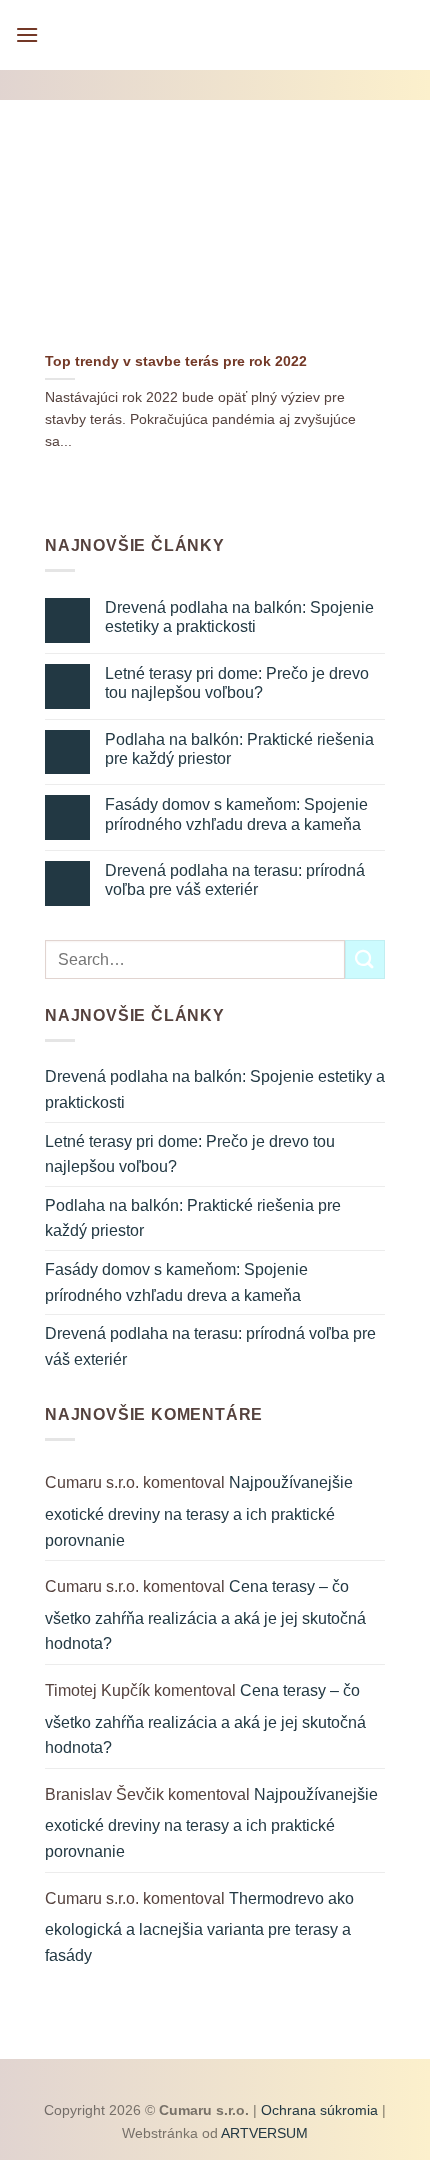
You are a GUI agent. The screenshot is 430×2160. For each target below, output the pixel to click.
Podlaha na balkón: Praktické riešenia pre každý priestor (239, 749)
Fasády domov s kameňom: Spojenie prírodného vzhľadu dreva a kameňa (236, 814)
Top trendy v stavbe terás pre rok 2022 (176, 361)
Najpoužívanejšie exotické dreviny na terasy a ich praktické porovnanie (199, 1511)
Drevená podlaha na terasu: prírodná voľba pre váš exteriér (235, 880)
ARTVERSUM (263, 2133)
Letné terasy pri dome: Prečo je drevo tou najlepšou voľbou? (237, 683)
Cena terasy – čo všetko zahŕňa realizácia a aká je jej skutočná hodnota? (205, 1615)
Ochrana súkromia (319, 2110)
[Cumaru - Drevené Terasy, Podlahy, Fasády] (215, 35)
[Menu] (27, 34)
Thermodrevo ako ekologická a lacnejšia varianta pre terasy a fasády (199, 1927)
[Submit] (365, 959)
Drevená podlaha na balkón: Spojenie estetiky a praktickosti (239, 617)
